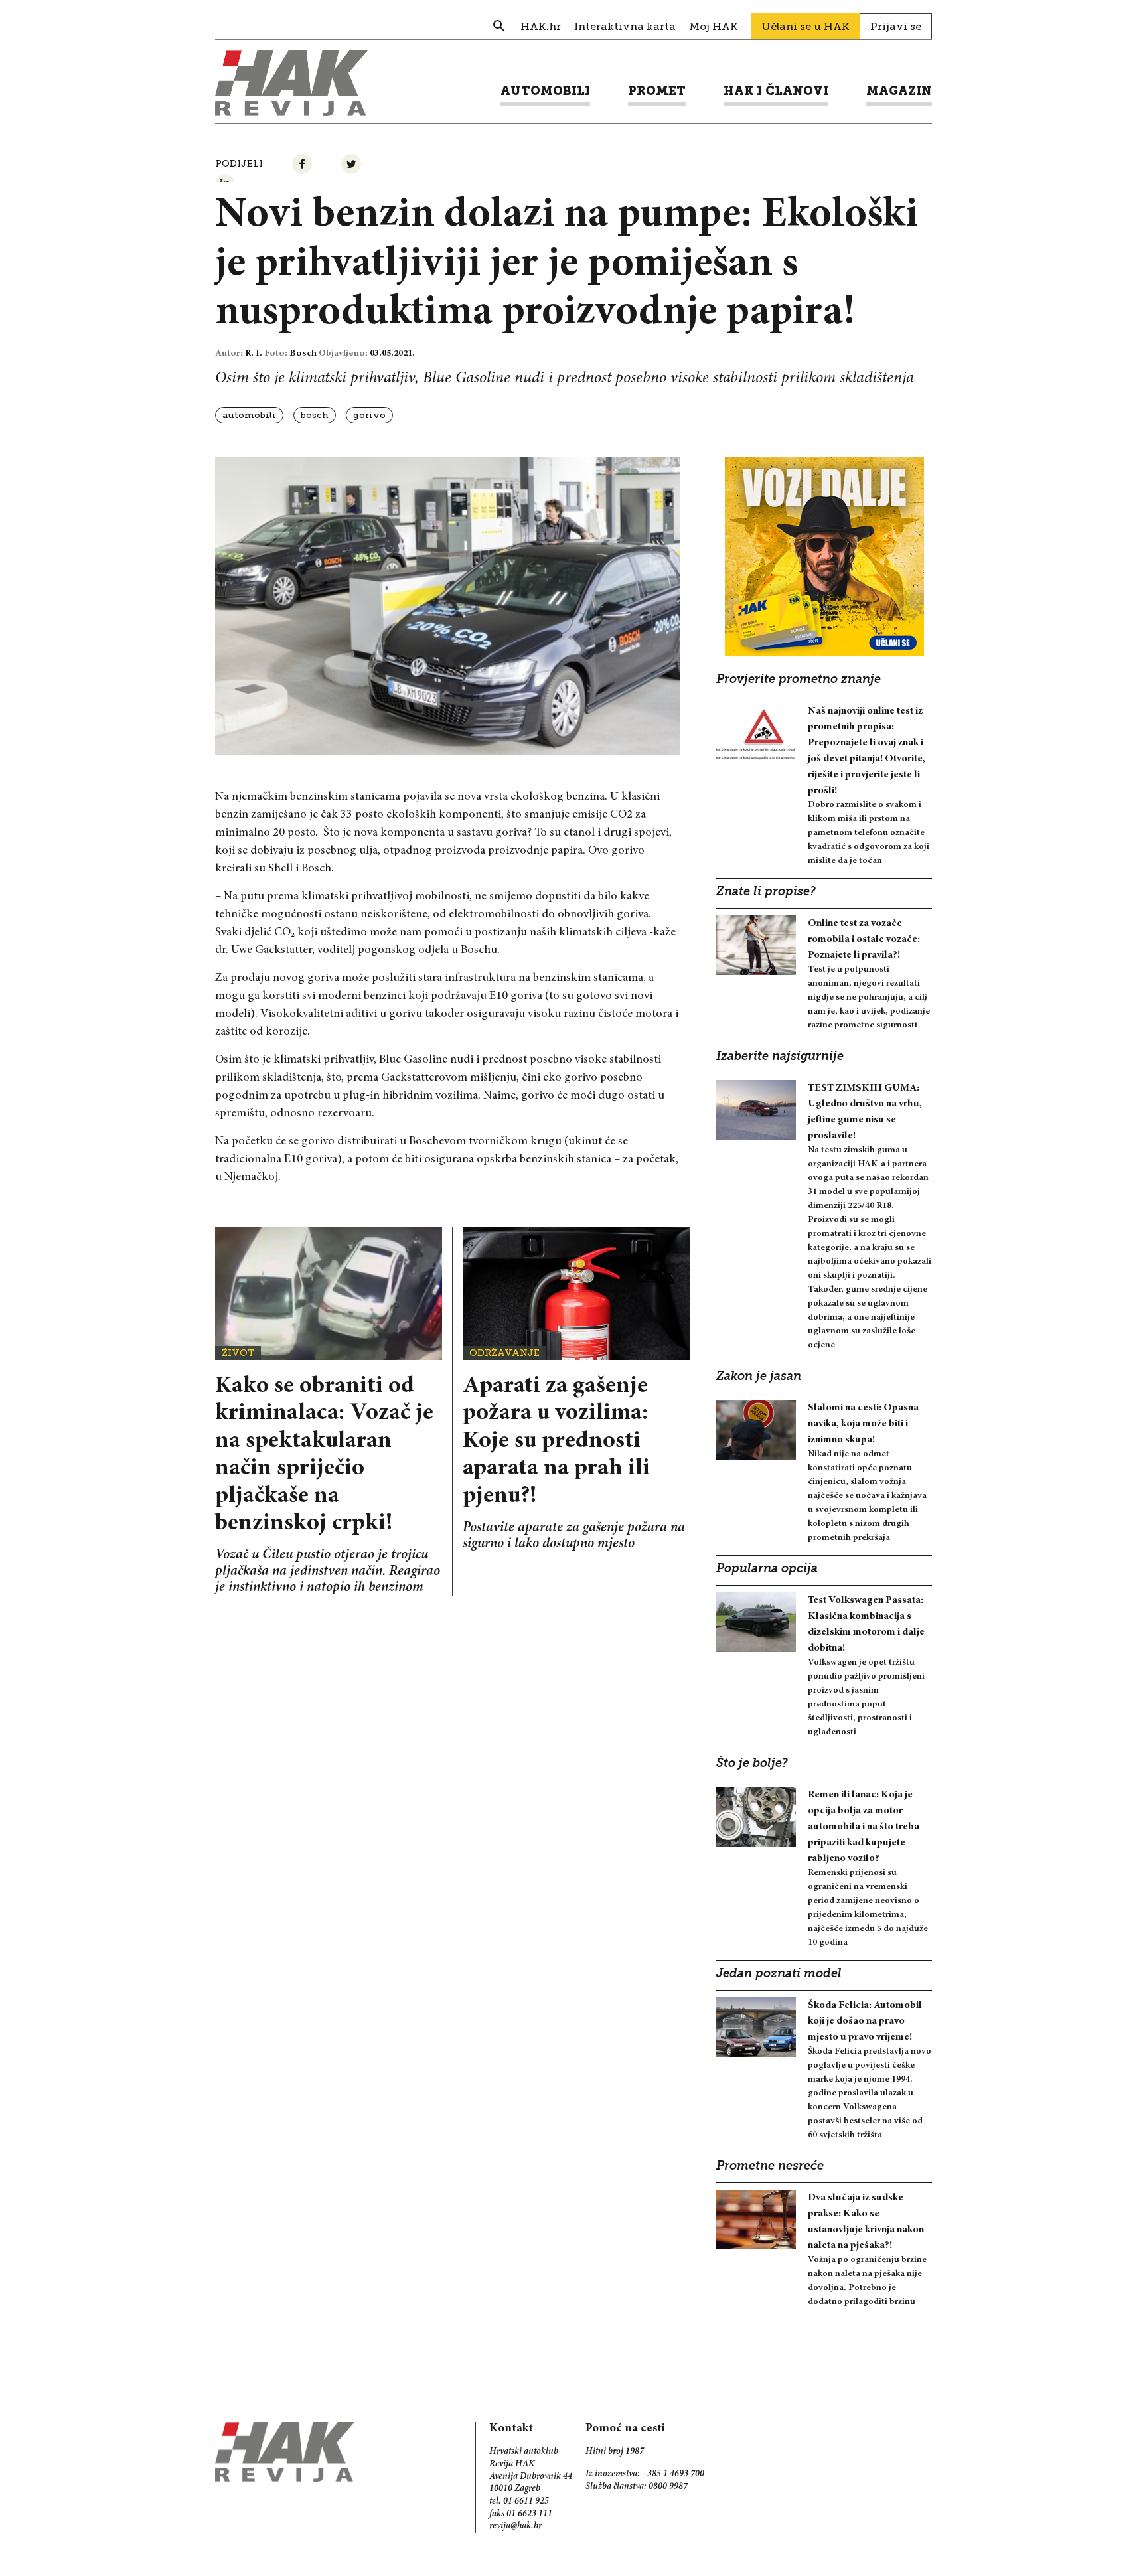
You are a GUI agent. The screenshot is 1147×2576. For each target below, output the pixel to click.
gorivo (369, 415)
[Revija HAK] (291, 83)
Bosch (315, 415)
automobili (249, 415)
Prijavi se (896, 26)
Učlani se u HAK (805, 26)
